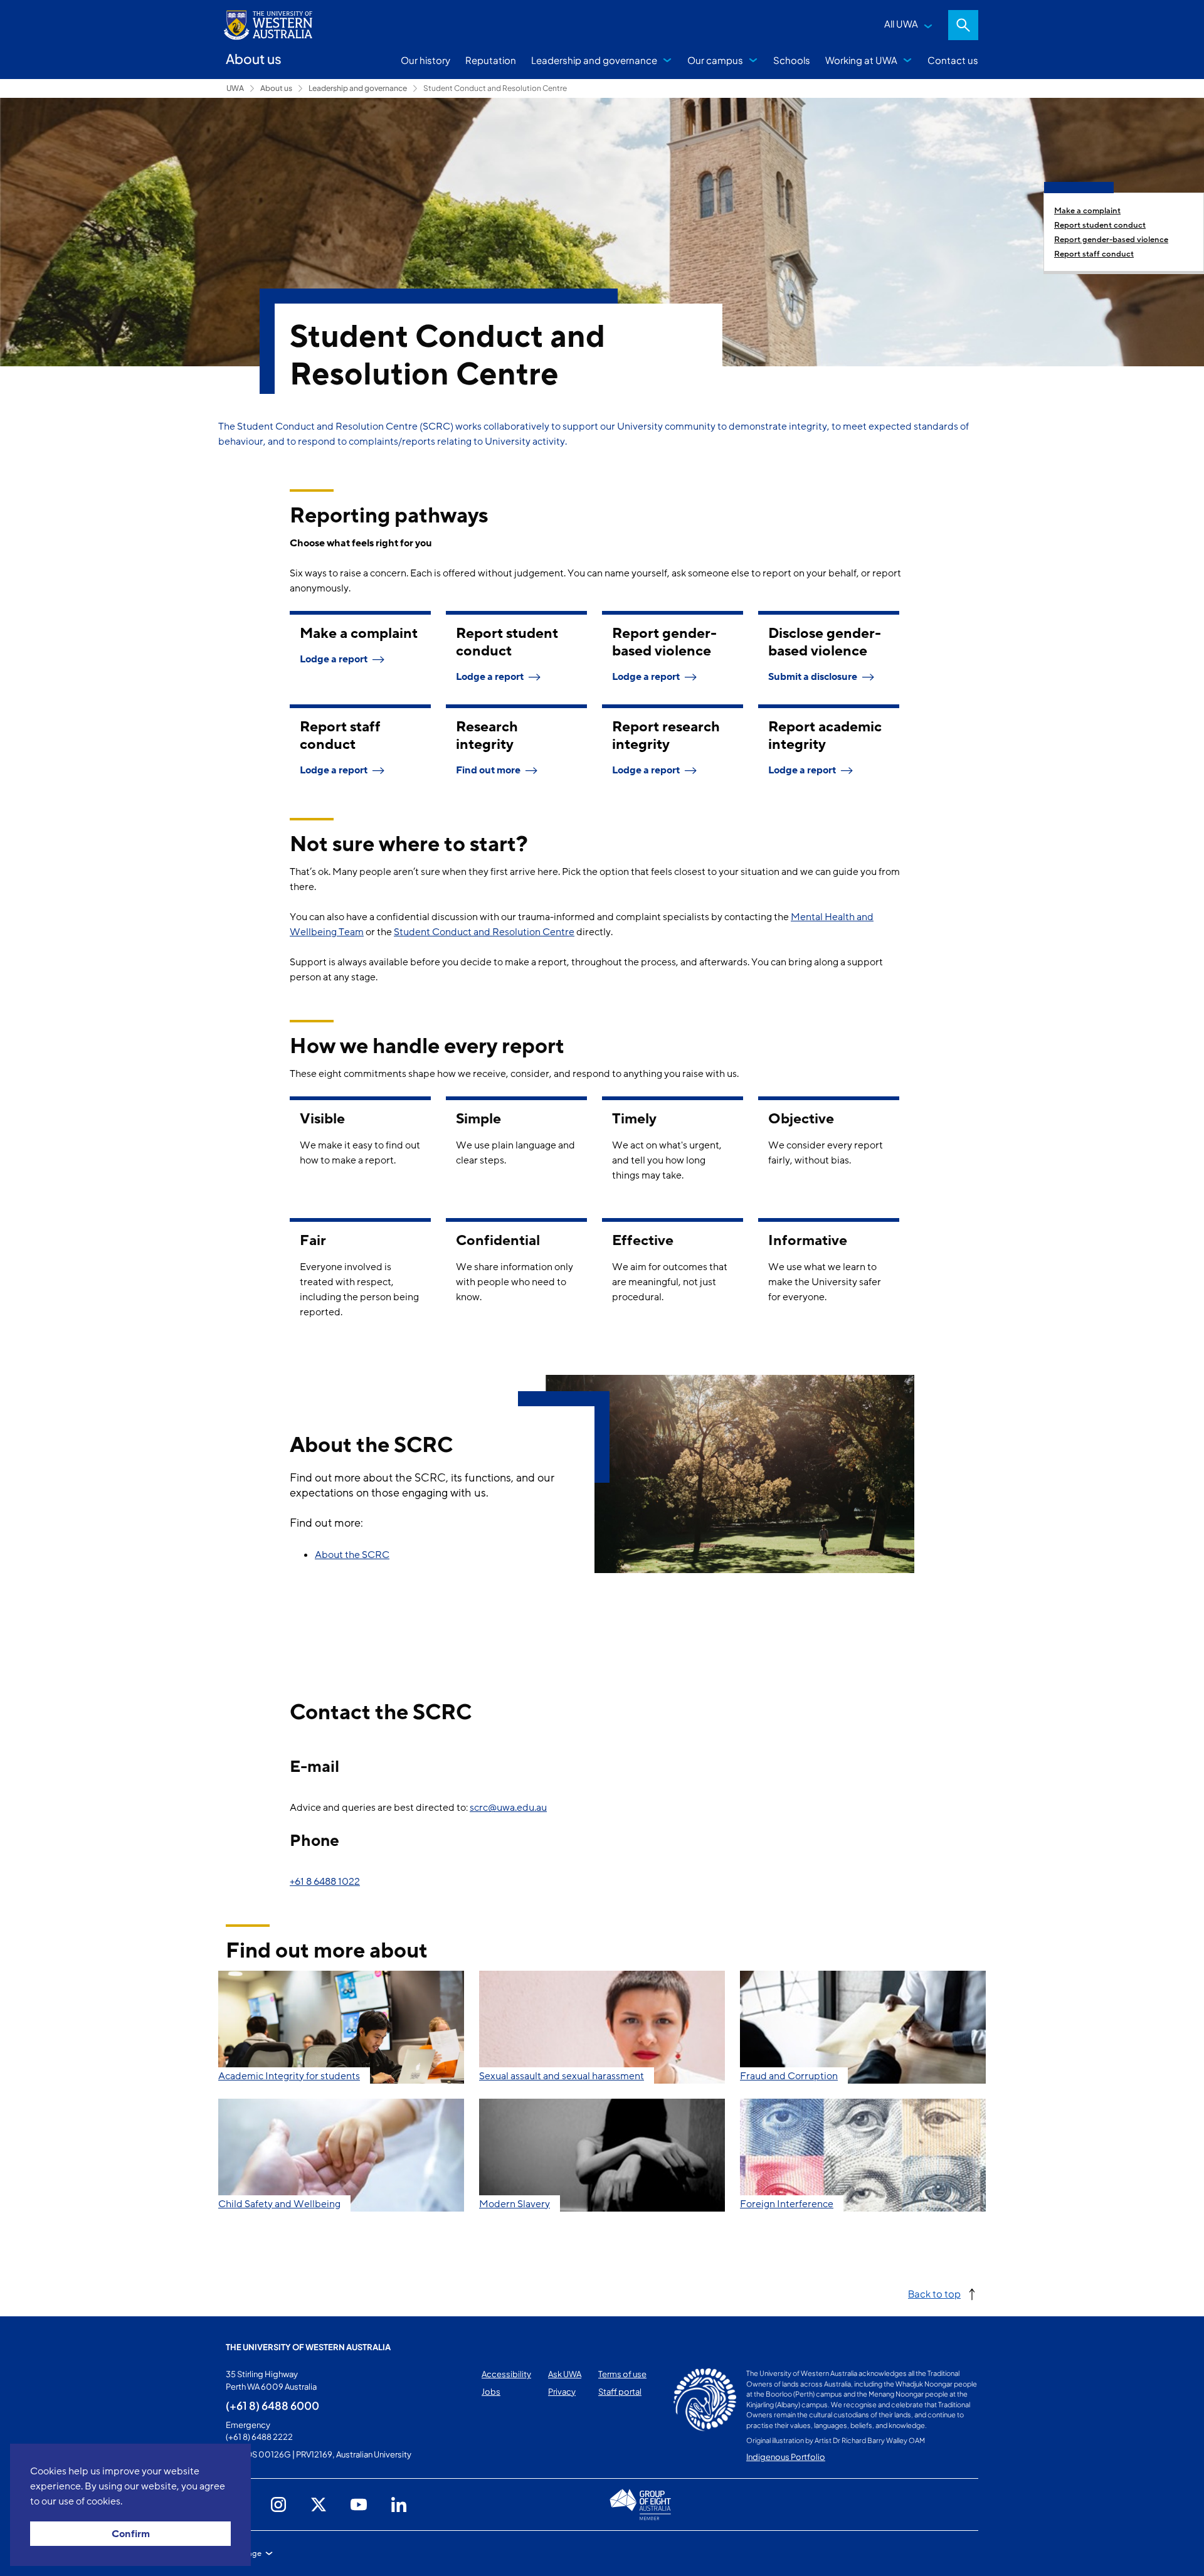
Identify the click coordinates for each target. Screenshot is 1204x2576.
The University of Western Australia (308, 2347)
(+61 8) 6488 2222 (259, 2437)
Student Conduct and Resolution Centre (495, 88)
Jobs (491, 2392)
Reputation (491, 60)
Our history (425, 60)
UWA (235, 88)
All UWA (901, 24)
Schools (792, 60)
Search (963, 25)
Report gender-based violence (1111, 240)
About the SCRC (352, 1555)
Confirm (131, 2534)
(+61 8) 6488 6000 (272, 2405)
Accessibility (506, 2374)
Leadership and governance (594, 60)
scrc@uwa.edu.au (508, 1808)
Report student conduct (1100, 225)
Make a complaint (1087, 211)
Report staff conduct (1094, 254)
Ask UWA (565, 2374)
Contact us (953, 60)
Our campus (715, 60)
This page (244, 2553)
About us (276, 88)
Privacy (562, 2392)
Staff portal (620, 2392)
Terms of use (622, 2374)
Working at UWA (861, 60)
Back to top (934, 2293)
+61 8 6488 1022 (325, 1882)
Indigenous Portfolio (786, 2457)
